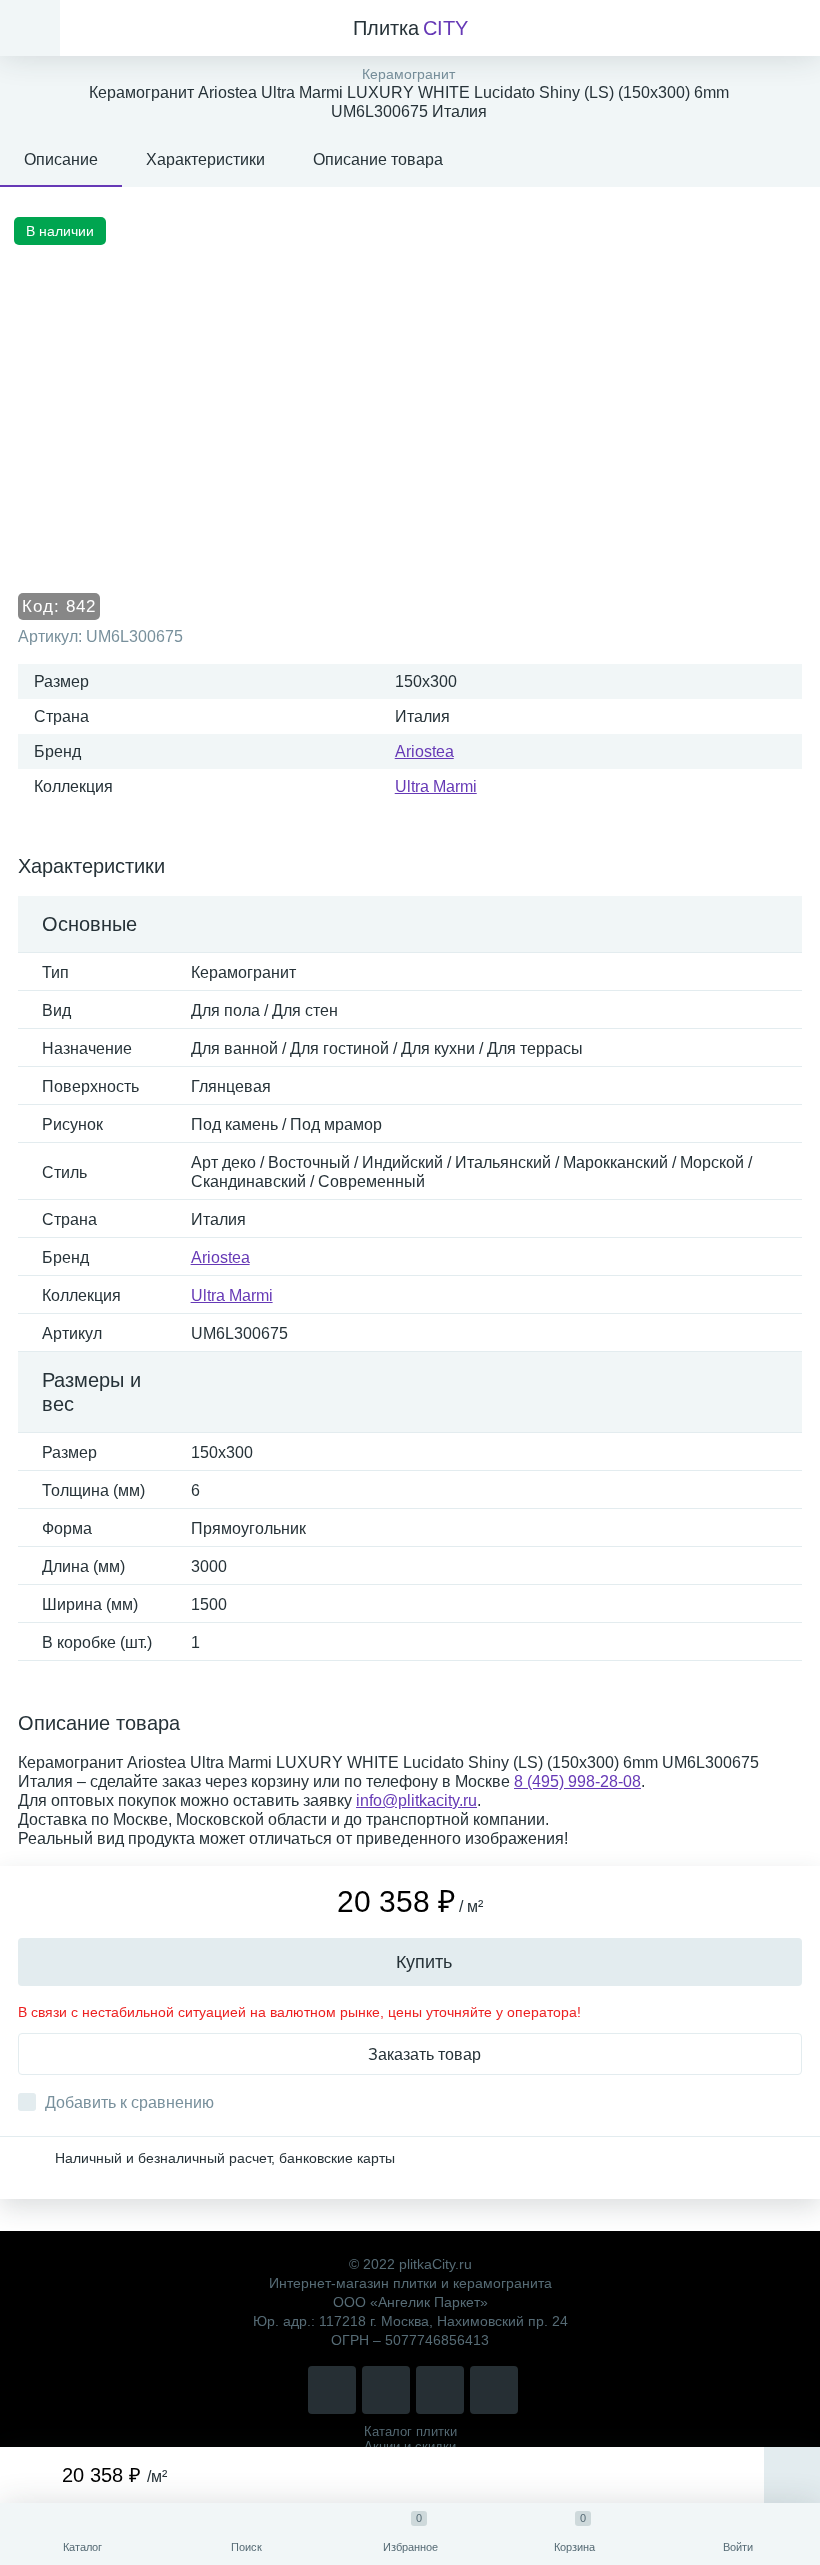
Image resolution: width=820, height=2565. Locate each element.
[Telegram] (440, 2390)
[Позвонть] (332, 2390)
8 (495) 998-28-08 (577, 1781)
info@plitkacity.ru (416, 1800)
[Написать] (386, 2390)
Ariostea (424, 751)
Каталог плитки (410, 2431)
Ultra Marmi (436, 786)
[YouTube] (494, 2390)
